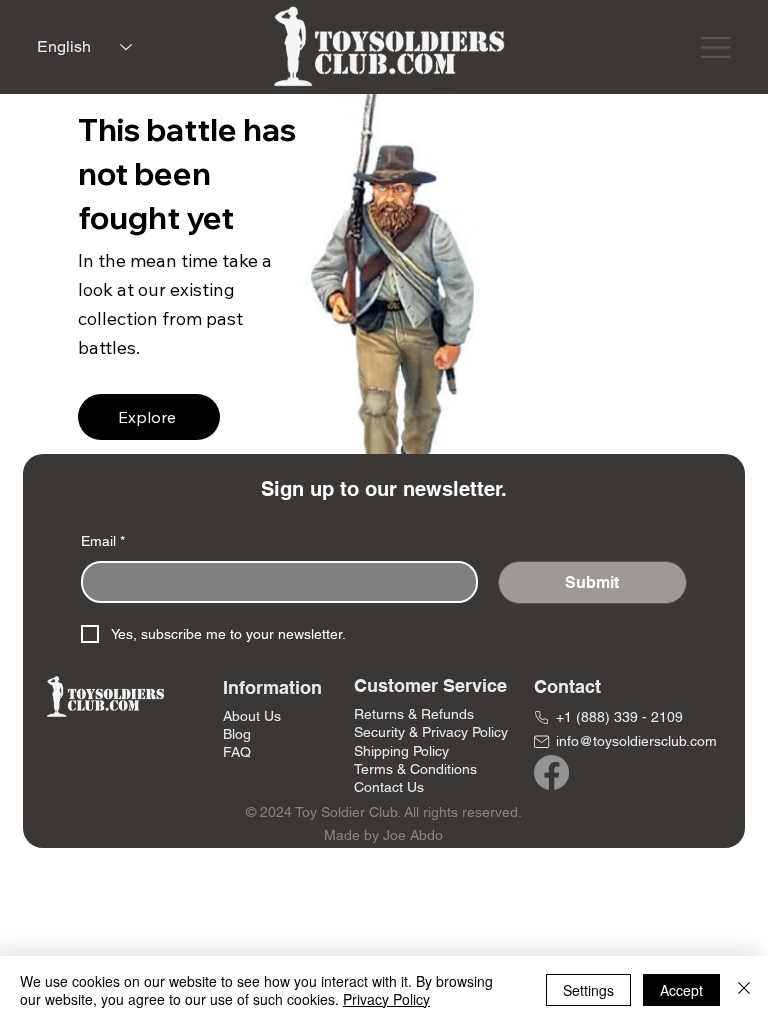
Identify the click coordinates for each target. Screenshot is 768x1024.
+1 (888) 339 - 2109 (619, 717)
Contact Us (389, 787)
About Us (252, 716)
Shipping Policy (401, 751)
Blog (237, 734)
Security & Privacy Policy (431, 732)
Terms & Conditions (415, 769)
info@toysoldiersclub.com (636, 741)
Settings (588, 990)
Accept (681, 990)
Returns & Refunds (414, 714)
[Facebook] (551, 772)
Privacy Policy (386, 999)
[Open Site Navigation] (715, 47)
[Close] (744, 990)
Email (103, 541)
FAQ (237, 752)
